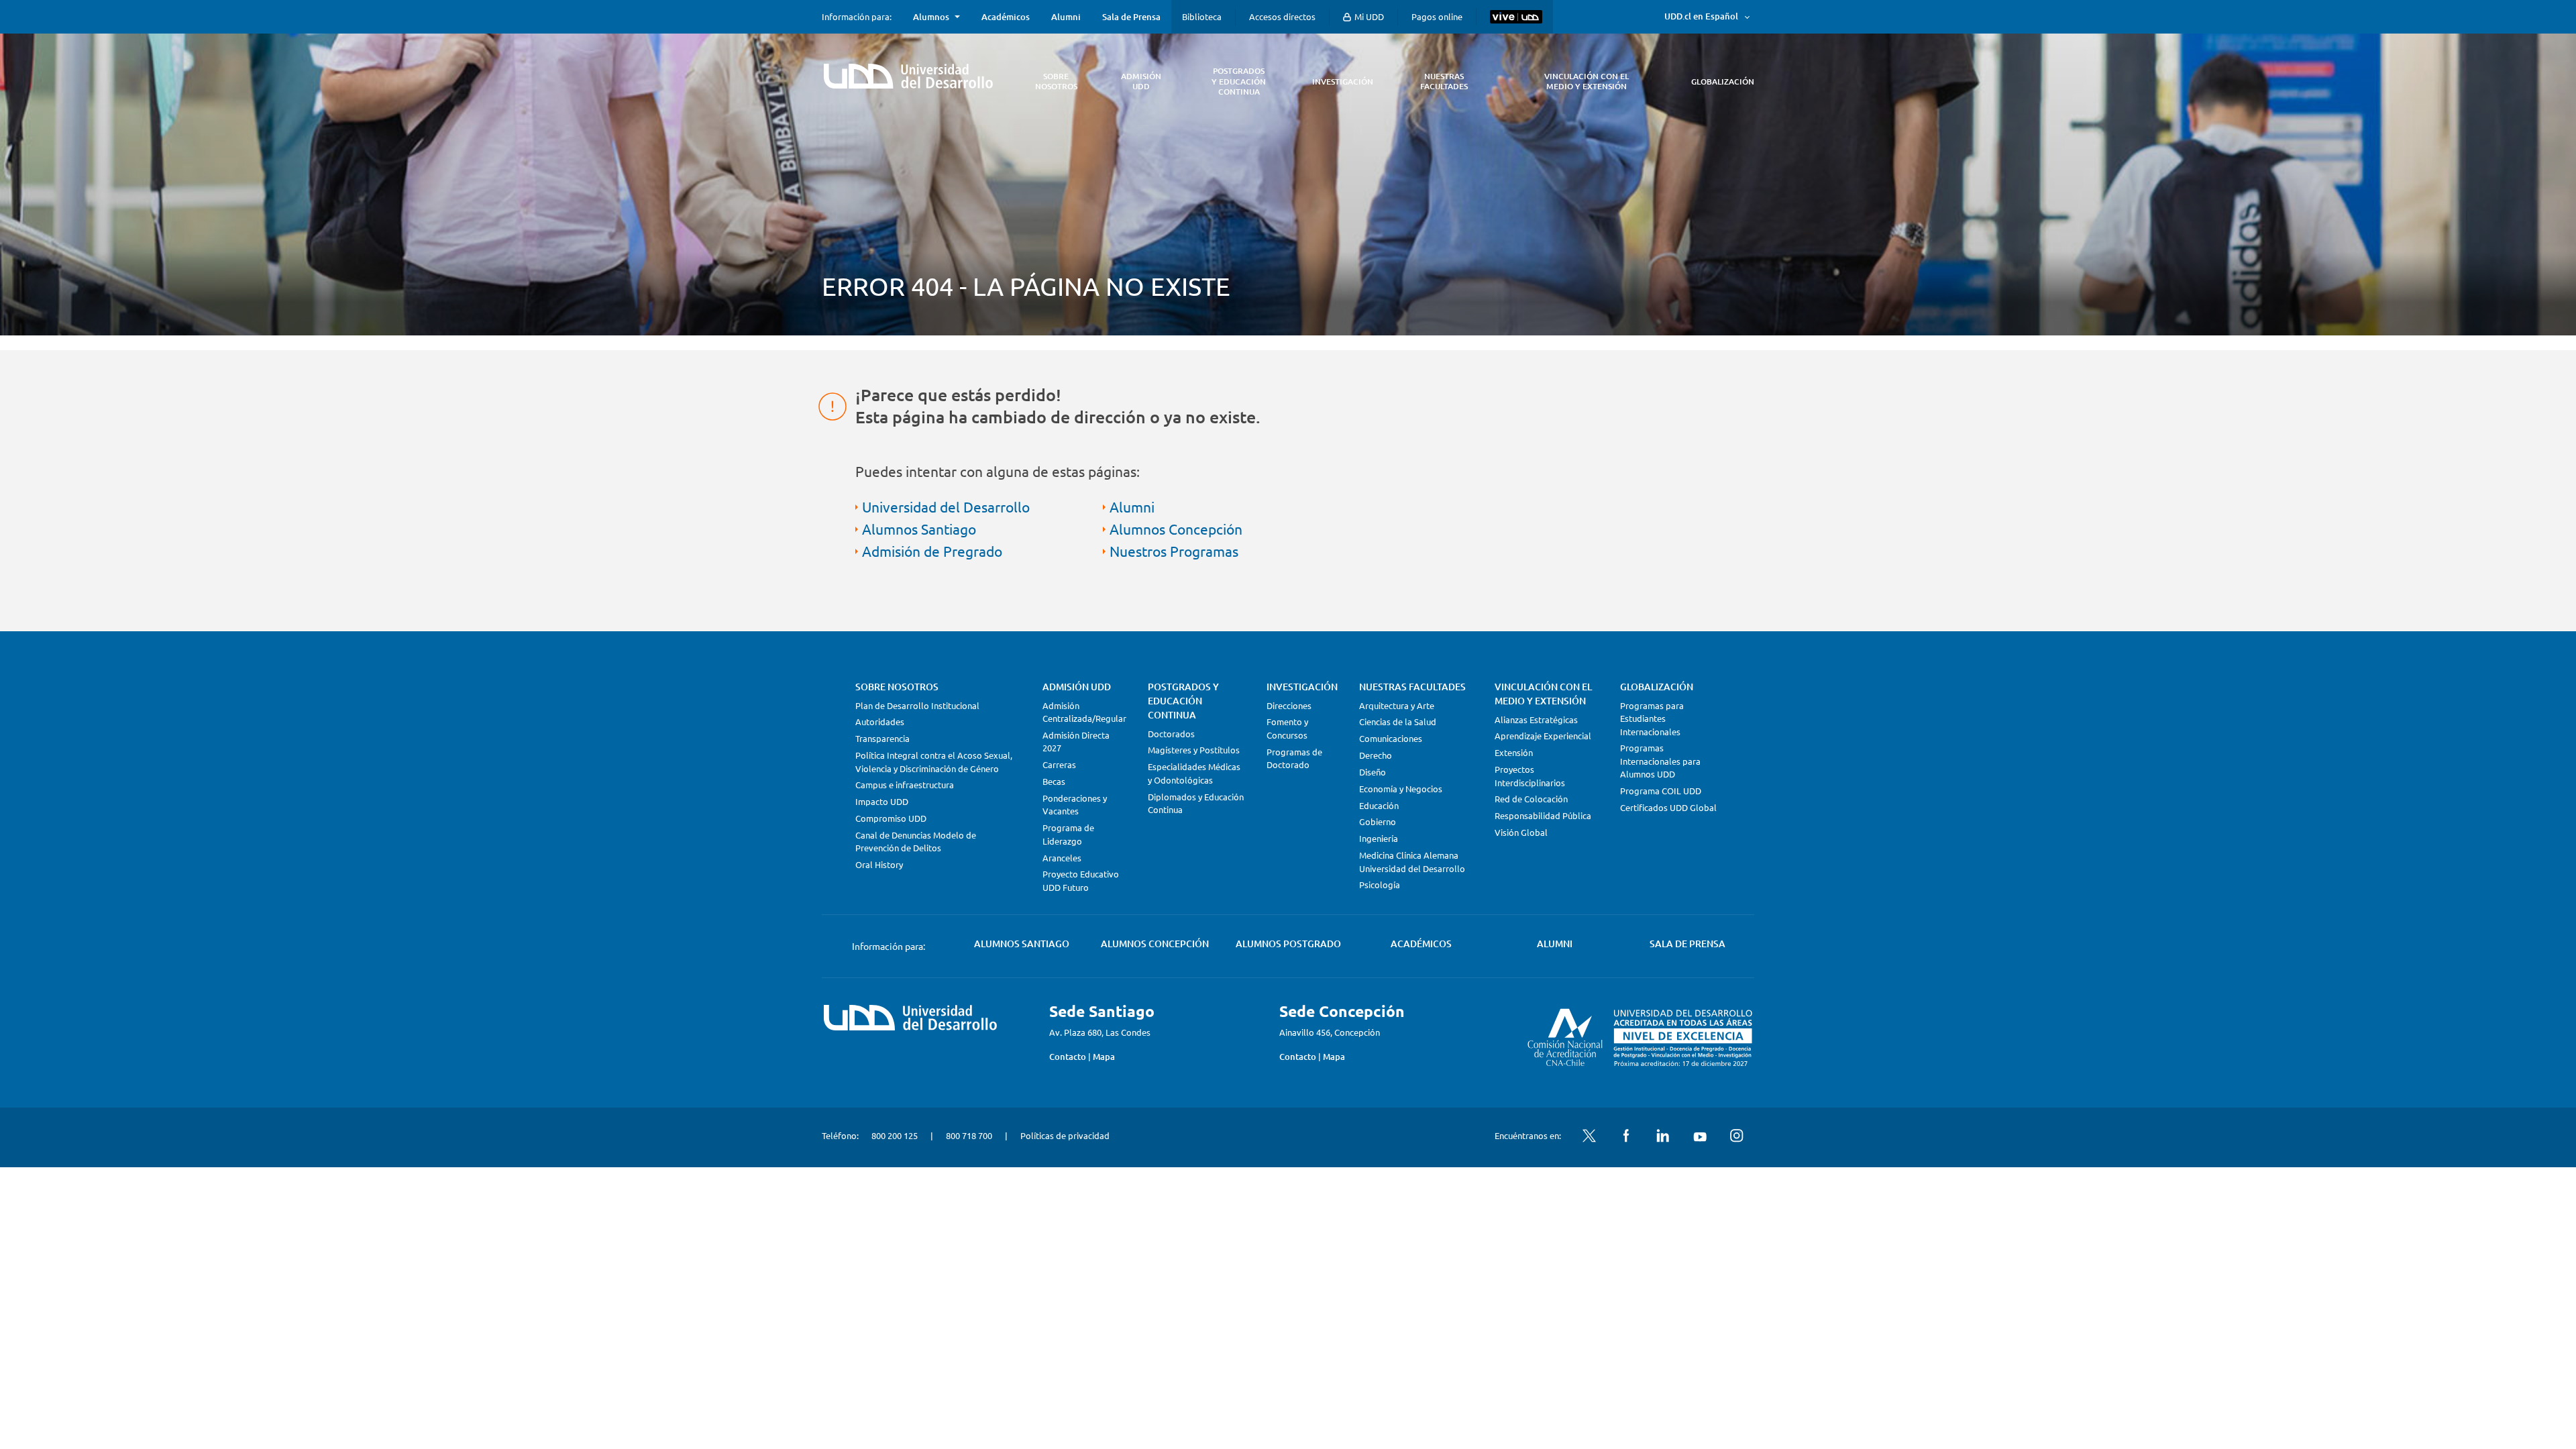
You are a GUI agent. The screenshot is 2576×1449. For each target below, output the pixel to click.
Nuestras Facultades (1412, 687)
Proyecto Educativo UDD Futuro (1081, 880)
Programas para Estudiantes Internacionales (1652, 718)
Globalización (1657, 687)
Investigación (1302, 687)
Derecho (1376, 755)
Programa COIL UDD (1661, 791)
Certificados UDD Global (1668, 807)
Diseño (1373, 772)
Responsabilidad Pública (1543, 815)
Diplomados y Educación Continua (1196, 803)
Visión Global (1521, 832)
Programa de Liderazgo (1068, 834)
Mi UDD (1368, 16)
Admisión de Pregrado (932, 551)
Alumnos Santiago (919, 529)
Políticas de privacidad (1065, 1135)
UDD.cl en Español (1701, 16)
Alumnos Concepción (1176, 529)
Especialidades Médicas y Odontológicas (1194, 773)
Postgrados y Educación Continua (1183, 701)
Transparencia (882, 738)
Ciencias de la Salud (1398, 721)
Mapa (1104, 1057)
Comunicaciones (1391, 738)
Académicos (1006, 17)
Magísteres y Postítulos (1194, 750)
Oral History (879, 864)
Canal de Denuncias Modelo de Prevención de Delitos (916, 842)
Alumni (1066, 17)
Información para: (857, 17)
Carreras (1059, 764)
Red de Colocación (1531, 799)
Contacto (1068, 1057)
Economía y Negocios (1401, 789)
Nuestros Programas (1174, 551)
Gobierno (1378, 821)
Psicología (1380, 884)
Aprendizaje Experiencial (1543, 736)
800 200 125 (895, 1135)
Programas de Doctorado (1294, 758)
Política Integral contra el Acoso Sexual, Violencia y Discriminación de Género (934, 762)
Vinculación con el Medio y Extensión (1543, 694)
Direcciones (1289, 705)
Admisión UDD (1077, 687)
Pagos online (1437, 16)
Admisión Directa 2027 (1076, 742)
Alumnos (931, 17)
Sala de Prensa (1131, 17)
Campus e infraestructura (905, 785)
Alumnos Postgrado (1288, 944)
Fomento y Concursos (1287, 728)
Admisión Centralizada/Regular (1084, 712)
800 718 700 (969, 1135)
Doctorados (1171, 734)
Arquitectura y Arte (1397, 705)
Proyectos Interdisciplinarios (1530, 776)
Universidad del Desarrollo (946, 506)
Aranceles (1062, 858)
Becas (1054, 781)
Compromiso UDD (891, 818)
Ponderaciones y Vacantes (1075, 805)
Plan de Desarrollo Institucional (917, 705)
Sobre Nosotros (897, 687)
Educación (1379, 805)
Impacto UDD (882, 801)
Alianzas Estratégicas (1536, 719)
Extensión (1514, 752)
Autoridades (880, 721)
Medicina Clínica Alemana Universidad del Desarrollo (1412, 862)
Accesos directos (1282, 16)
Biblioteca (1202, 16)
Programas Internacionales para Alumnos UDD (1660, 761)
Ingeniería (1379, 838)
